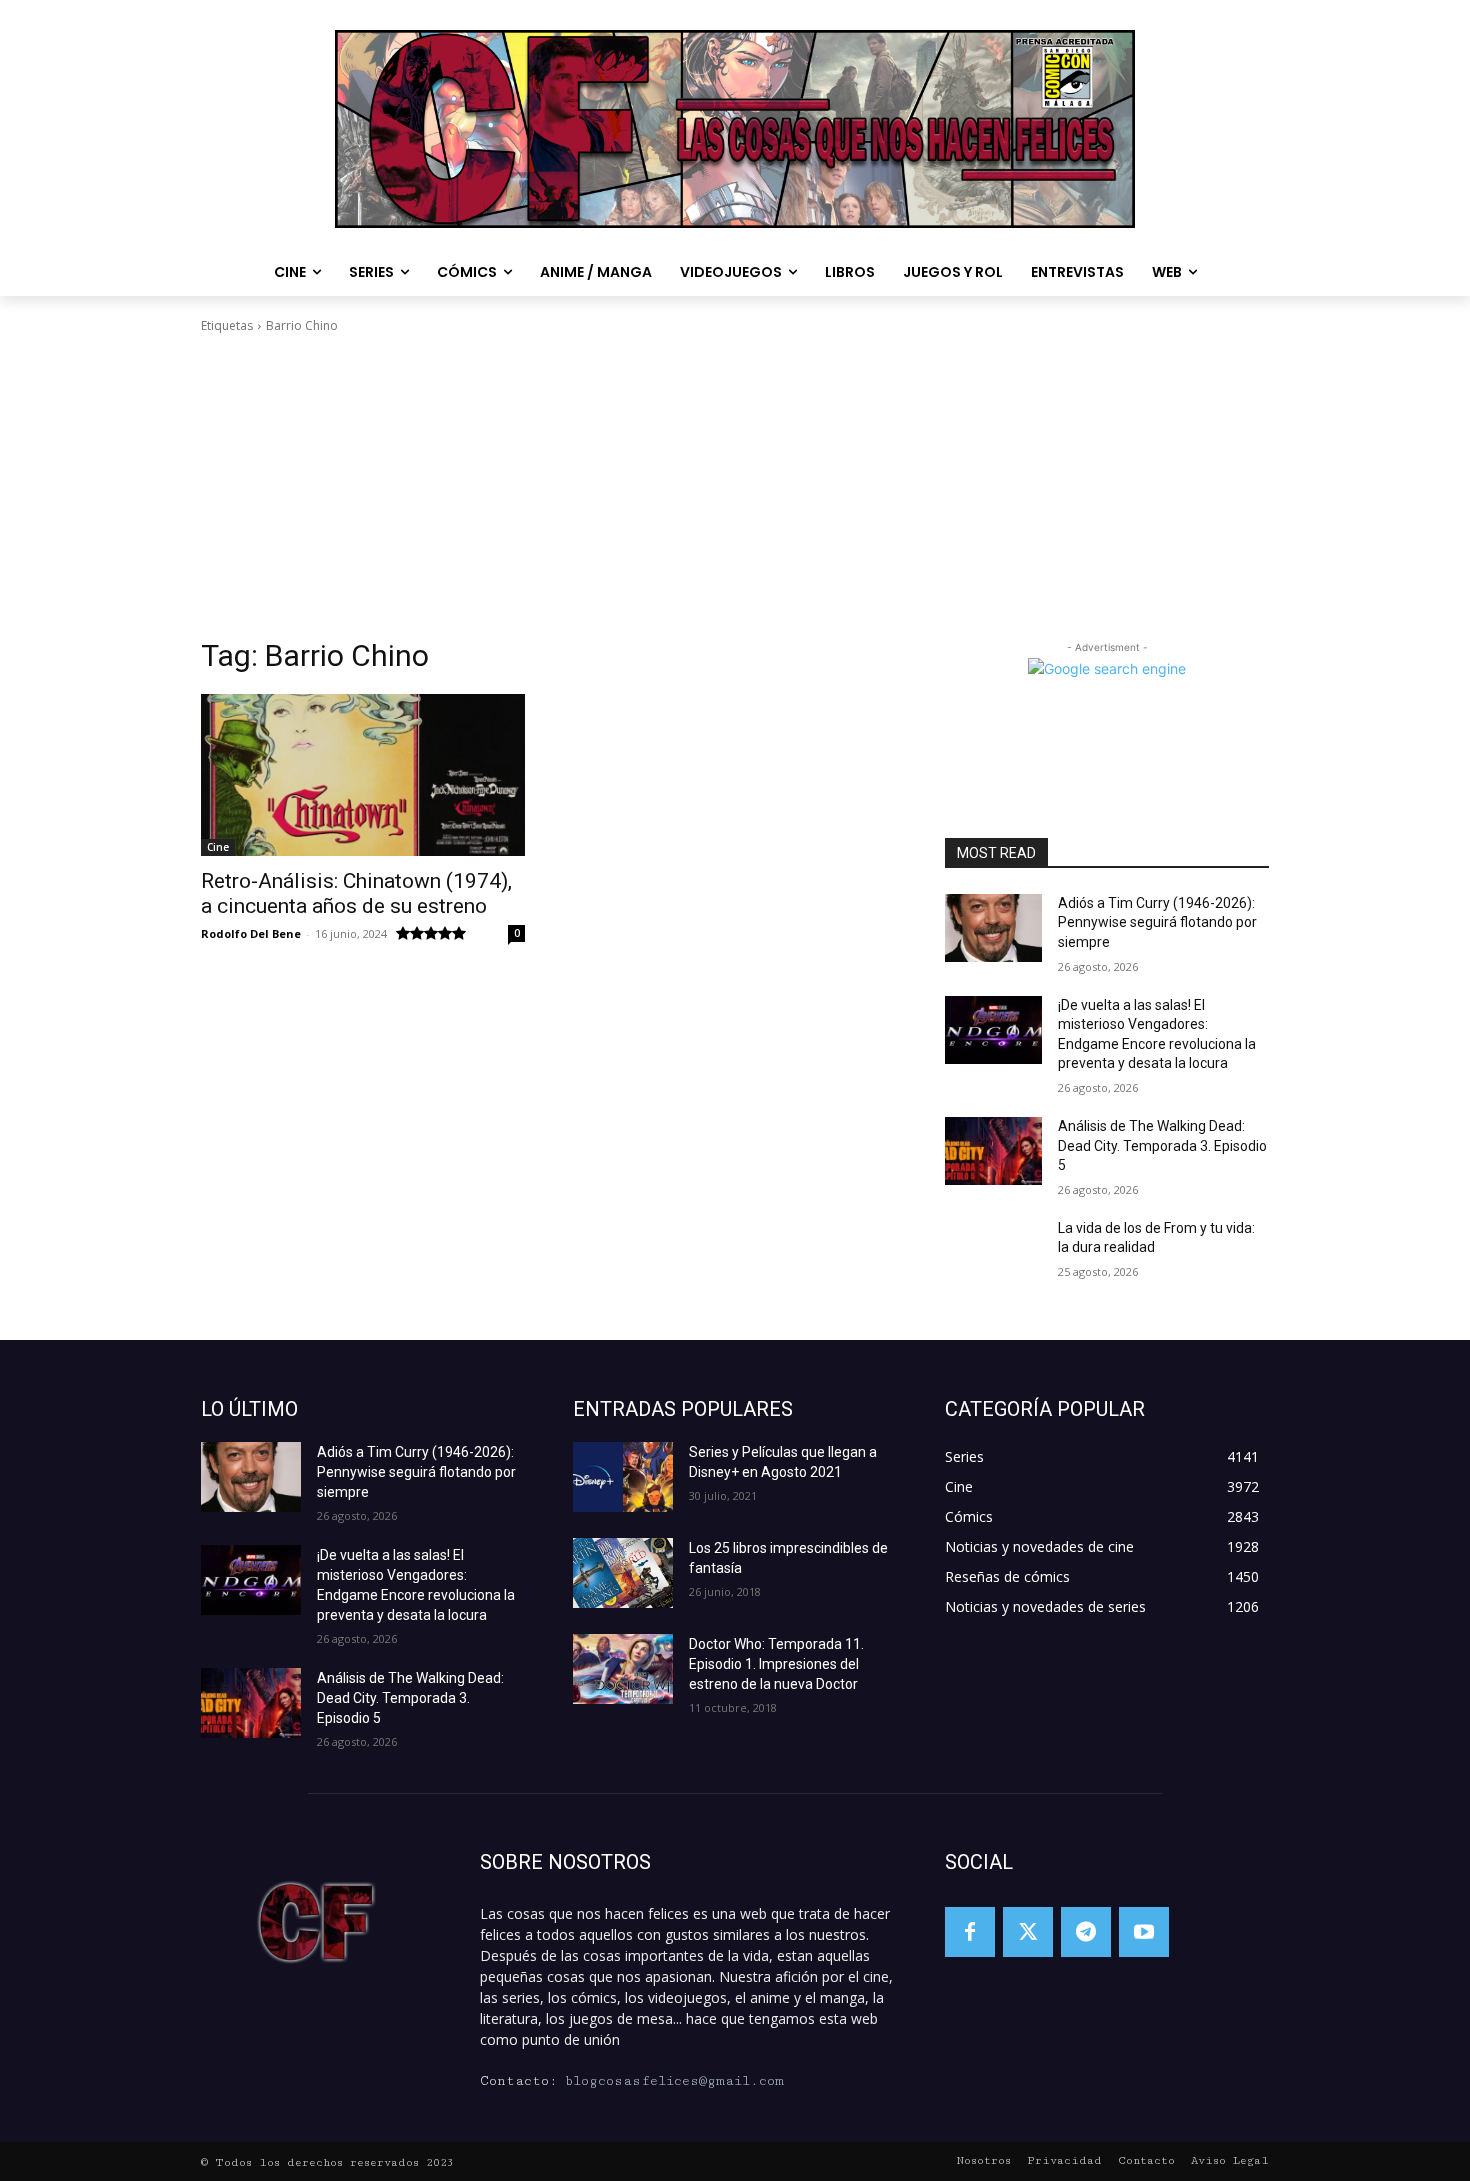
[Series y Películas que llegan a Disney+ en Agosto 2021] (623, 1477)
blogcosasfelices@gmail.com (674, 2081)
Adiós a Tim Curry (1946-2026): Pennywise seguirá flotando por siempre (1157, 922)
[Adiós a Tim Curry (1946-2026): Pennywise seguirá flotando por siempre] (993, 928)
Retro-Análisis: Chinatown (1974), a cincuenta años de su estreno (356, 893)
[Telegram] (1086, 1932)
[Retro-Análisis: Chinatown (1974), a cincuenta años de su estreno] (363, 775)
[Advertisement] (735, 486)
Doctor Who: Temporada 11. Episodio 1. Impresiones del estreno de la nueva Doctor (776, 1664)
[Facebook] (970, 1932)
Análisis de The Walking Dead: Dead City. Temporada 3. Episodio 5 (1162, 1145)
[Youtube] (1144, 1932)
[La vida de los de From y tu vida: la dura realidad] (993, 1253)
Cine (218, 847)
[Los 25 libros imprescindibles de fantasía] (623, 1573)
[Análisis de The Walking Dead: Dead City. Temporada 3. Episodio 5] (993, 1151)
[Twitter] (1028, 1932)
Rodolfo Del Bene (251, 933)
